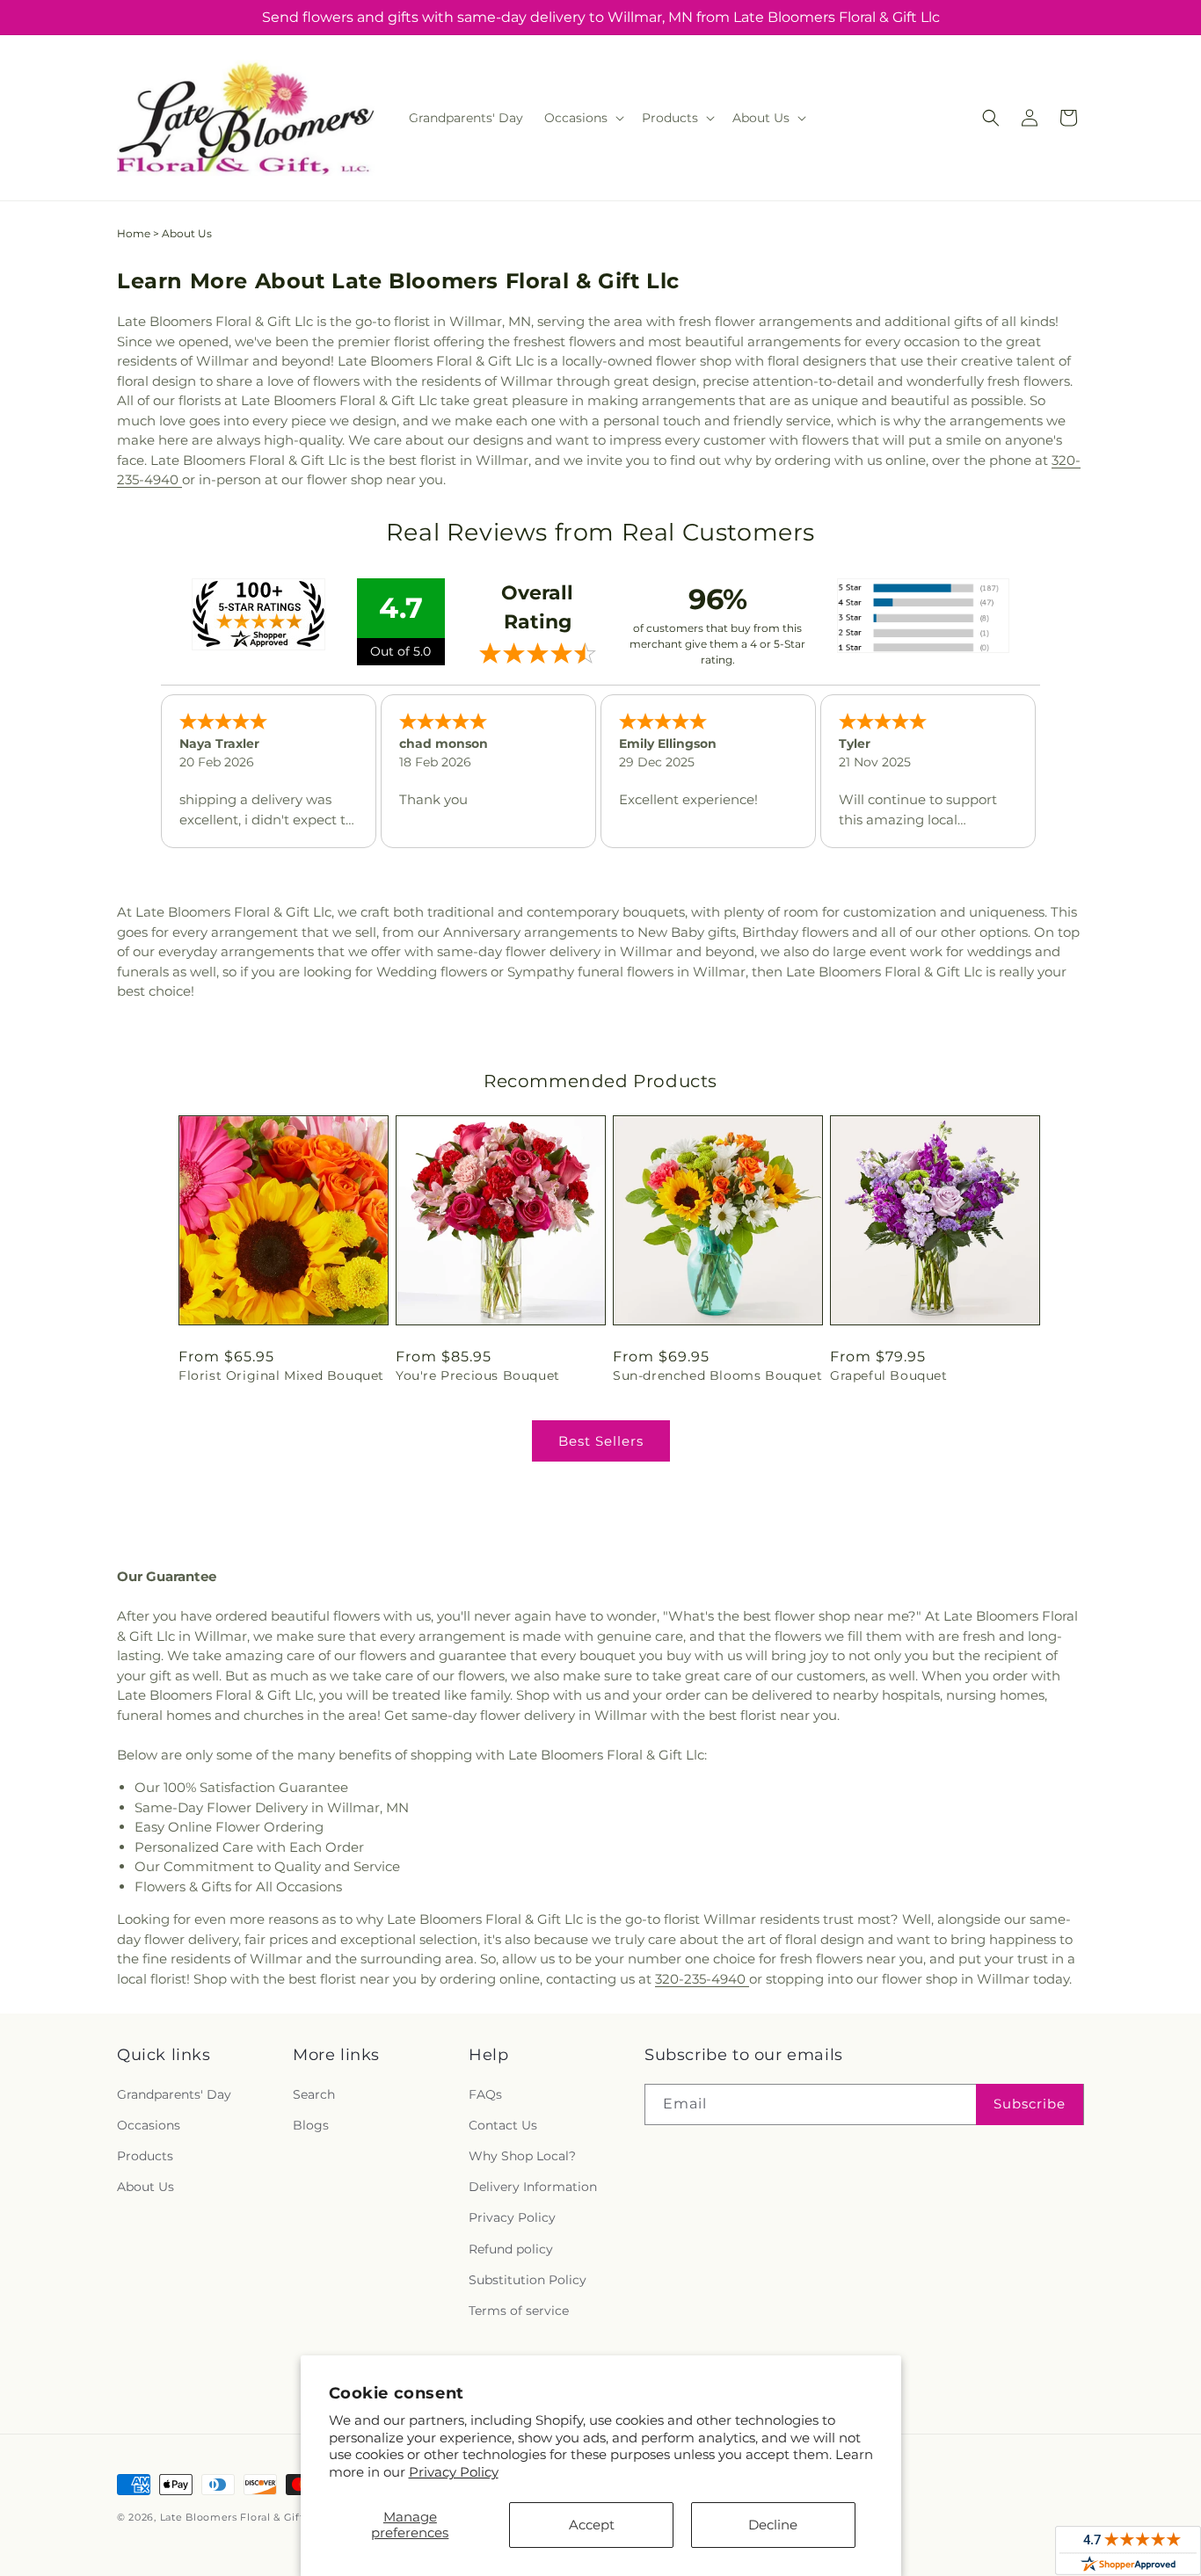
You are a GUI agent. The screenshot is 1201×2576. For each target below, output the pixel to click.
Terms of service (519, 2311)
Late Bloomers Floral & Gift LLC (244, 2517)
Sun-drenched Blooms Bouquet (717, 1375)
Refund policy (511, 2249)
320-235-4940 (702, 1979)
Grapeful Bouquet (889, 1375)
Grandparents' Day (174, 2094)
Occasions (149, 2125)
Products (145, 2156)
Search (314, 2094)
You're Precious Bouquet (478, 1375)
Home (134, 233)
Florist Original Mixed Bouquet (281, 1375)
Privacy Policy (454, 2472)
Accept (592, 2525)
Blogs (311, 2125)
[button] (582, 118)
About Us (146, 2187)
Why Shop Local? (522, 2156)
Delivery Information (533, 2187)
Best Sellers (601, 1441)
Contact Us (503, 2125)
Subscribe (1030, 2104)
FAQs (485, 2094)
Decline (773, 2525)
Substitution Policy (528, 2280)
